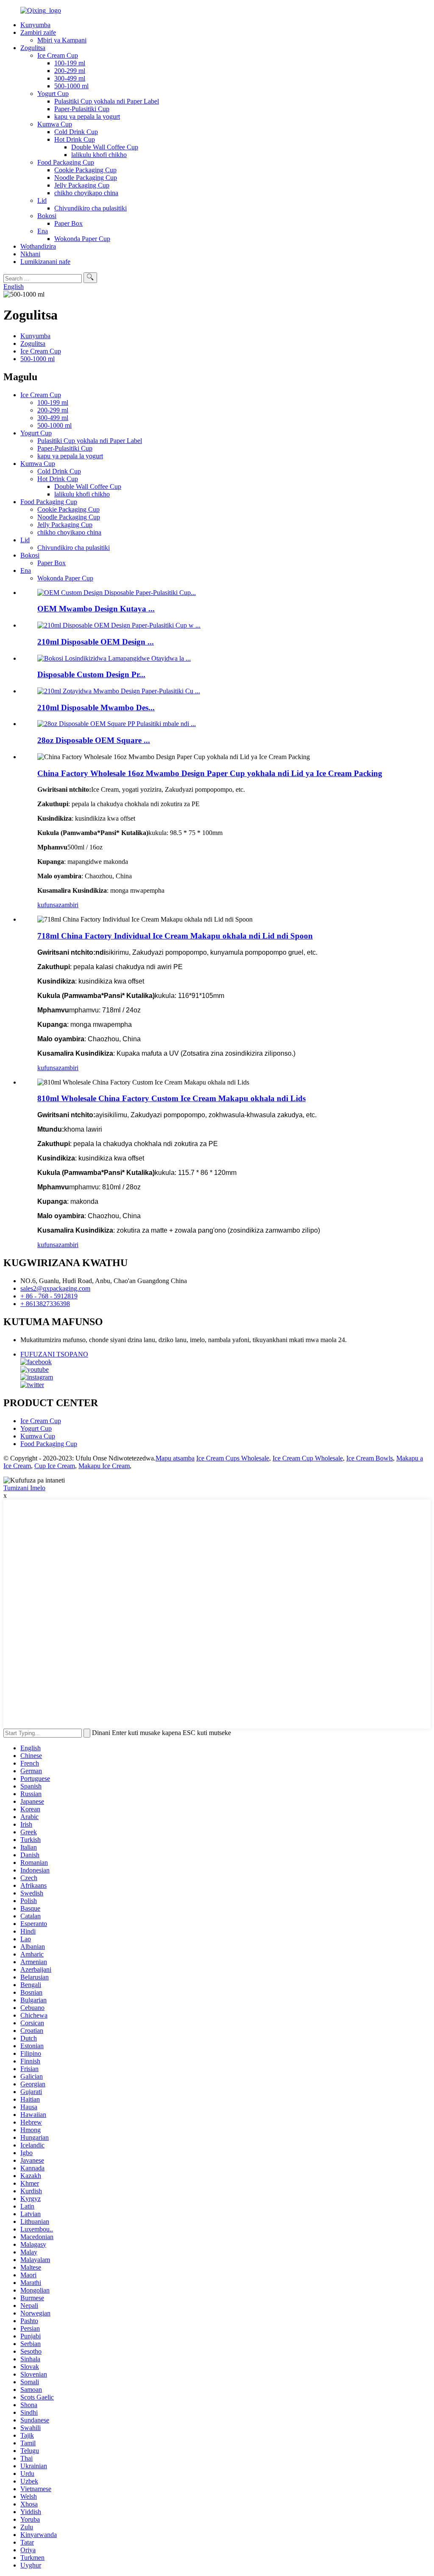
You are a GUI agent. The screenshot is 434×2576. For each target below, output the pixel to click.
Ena (43, 231)
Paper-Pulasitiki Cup (82, 109)
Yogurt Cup (53, 94)
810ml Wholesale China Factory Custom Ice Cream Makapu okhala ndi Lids (171, 1098)
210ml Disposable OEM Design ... (96, 642)
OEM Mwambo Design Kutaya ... (96, 609)
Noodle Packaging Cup (86, 178)
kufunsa (48, 905)
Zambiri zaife (38, 32)
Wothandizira (38, 246)
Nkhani (30, 254)
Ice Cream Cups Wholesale (233, 1458)
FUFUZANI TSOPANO (54, 1354)
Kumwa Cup (55, 124)
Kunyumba (35, 25)
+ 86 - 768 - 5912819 (49, 1296)
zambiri (68, 905)
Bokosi (47, 216)
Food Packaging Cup (66, 162)
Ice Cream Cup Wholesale (308, 1458)
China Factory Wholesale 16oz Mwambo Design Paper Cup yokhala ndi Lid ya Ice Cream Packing (210, 773)
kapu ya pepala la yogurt (87, 116)
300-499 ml (70, 78)
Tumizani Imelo (24, 1488)
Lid (42, 200)
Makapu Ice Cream (104, 1466)
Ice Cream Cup (58, 55)
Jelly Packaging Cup (82, 185)
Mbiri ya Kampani (62, 40)
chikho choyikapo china (86, 193)
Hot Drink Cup (75, 139)
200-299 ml (70, 71)
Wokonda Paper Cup (82, 239)
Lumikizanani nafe (45, 262)
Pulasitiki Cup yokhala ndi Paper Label (107, 101)
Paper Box (68, 223)
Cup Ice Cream (55, 1466)
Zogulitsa (33, 48)
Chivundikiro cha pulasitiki (90, 208)
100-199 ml (70, 63)
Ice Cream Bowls (370, 1458)
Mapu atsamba (175, 1458)
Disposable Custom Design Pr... (91, 674)
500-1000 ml (71, 86)
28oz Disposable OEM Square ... (94, 740)
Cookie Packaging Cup (85, 170)
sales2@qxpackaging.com (55, 1288)
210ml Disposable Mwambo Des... (96, 708)
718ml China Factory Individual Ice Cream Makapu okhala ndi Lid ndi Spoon (175, 936)
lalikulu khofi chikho (99, 155)
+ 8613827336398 (45, 1304)
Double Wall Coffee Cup (105, 147)
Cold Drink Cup (76, 132)
